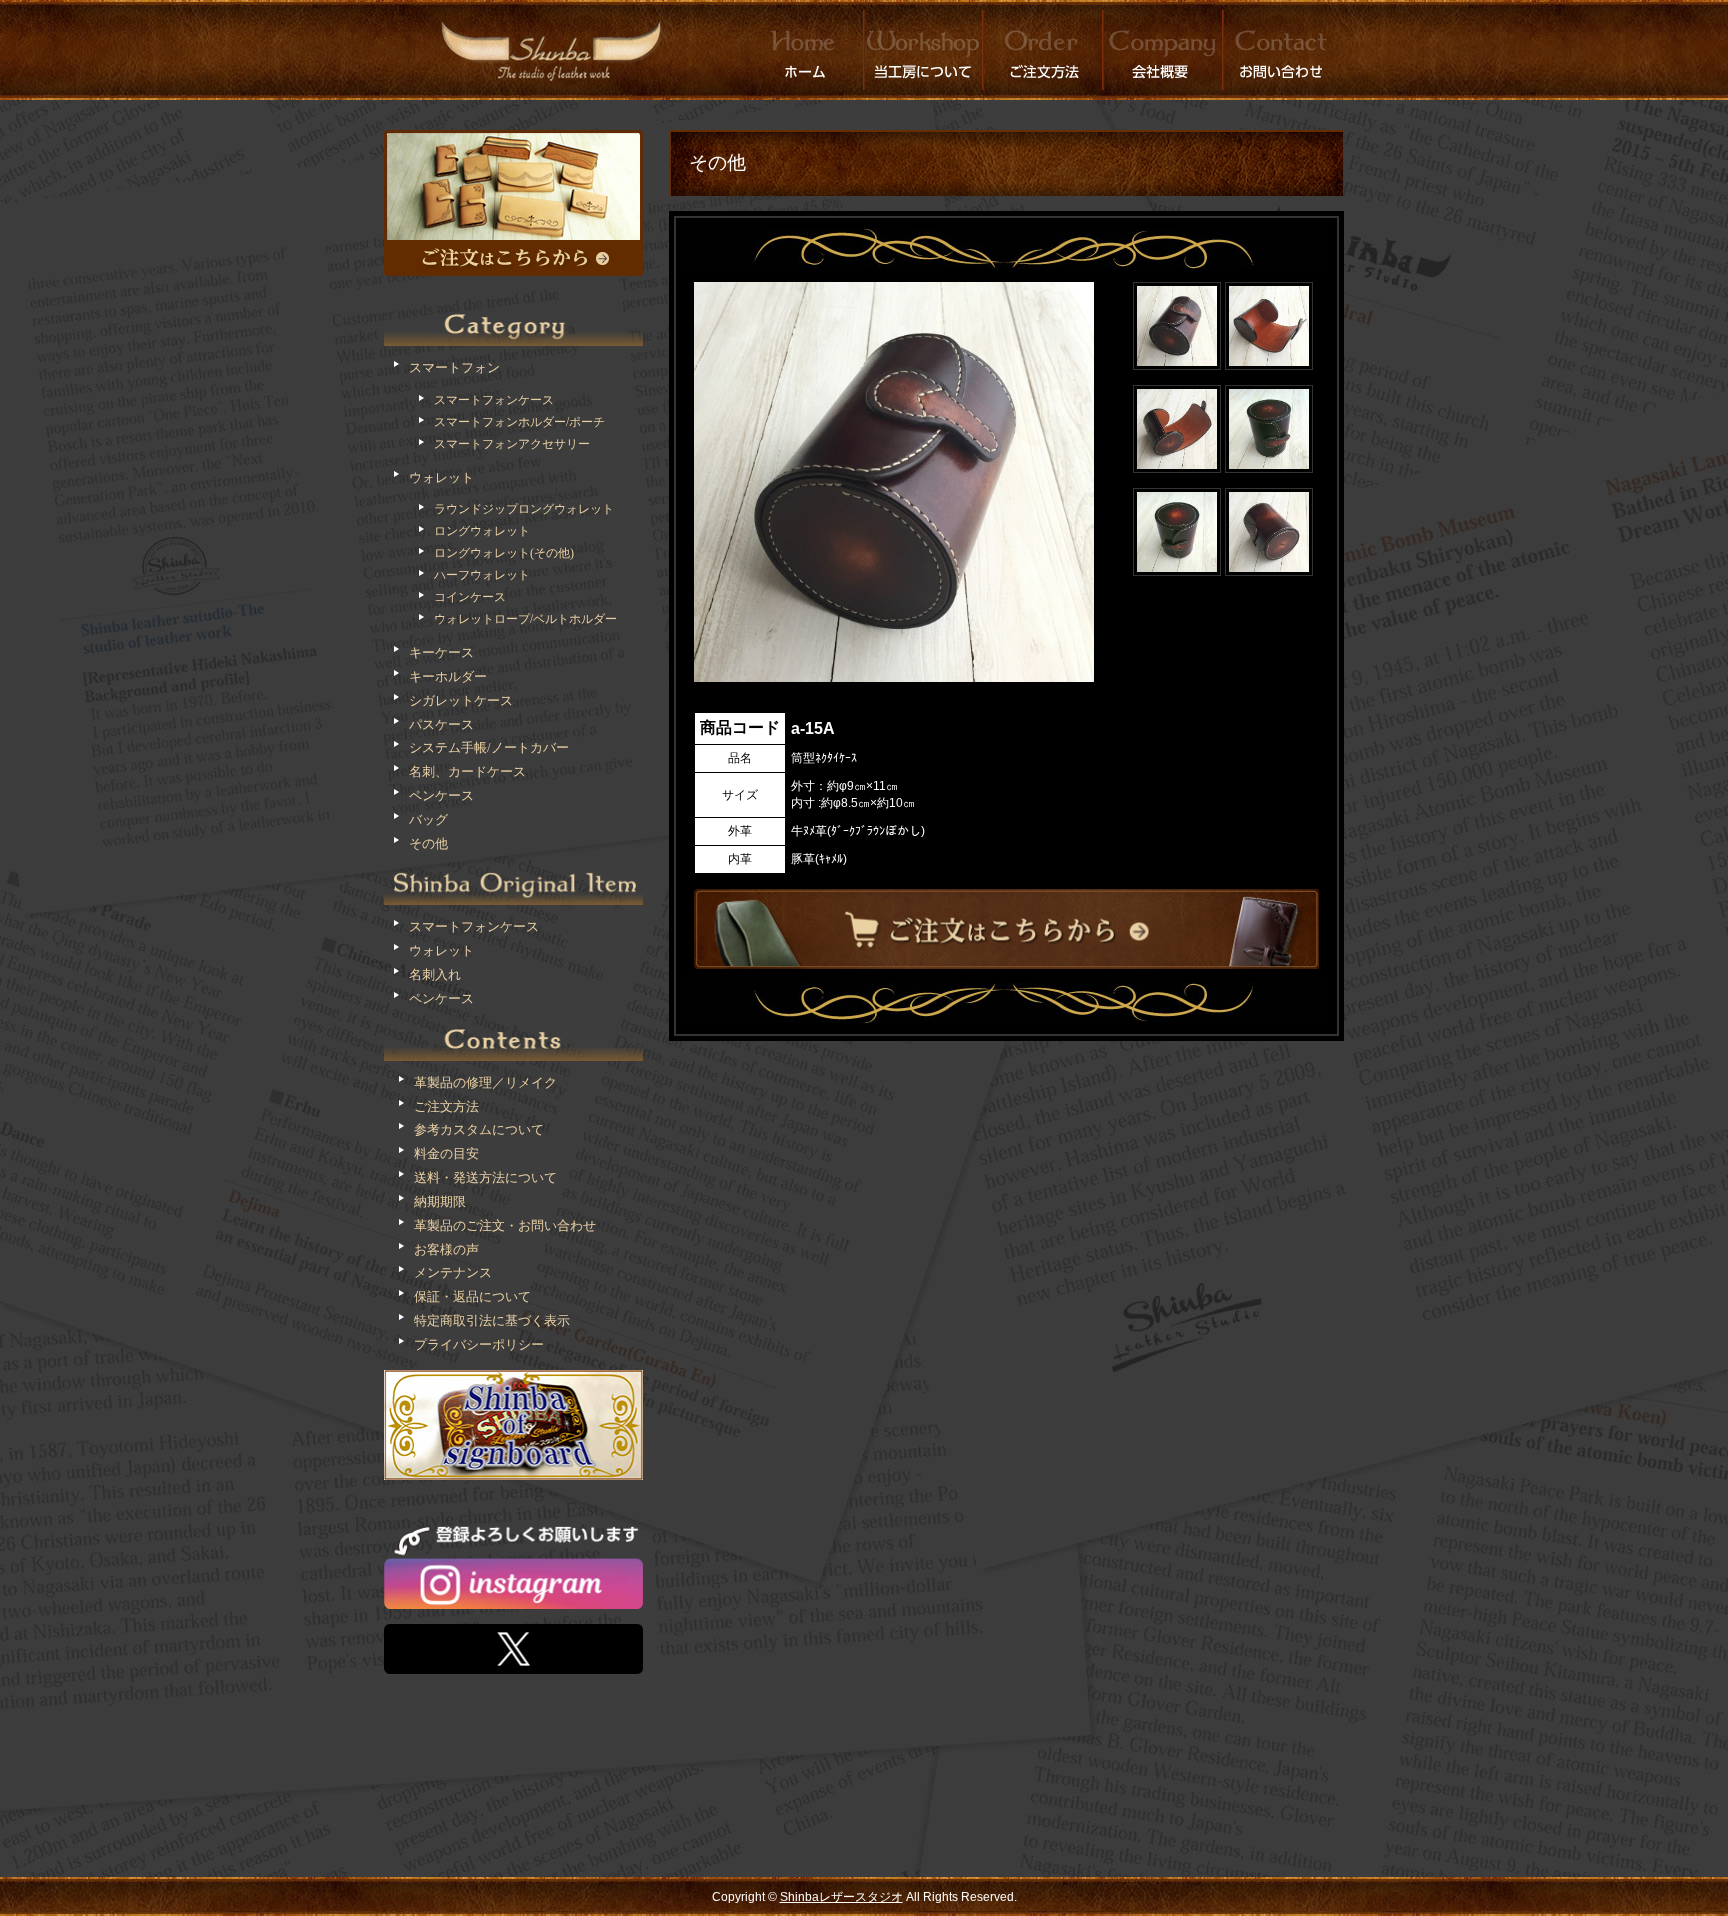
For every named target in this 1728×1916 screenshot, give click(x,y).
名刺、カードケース (467, 771)
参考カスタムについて (479, 1129)
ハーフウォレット (482, 575)
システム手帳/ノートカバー (489, 747)
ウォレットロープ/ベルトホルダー (525, 619)
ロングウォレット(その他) (504, 553)
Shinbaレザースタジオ (841, 1897)
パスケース (441, 724)
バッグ (428, 819)
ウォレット (441, 477)
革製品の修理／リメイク (485, 1082)
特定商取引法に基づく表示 (492, 1320)
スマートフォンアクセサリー (512, 444)
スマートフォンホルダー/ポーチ (519, 422)
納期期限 (440, 1201)
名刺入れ (435, 974)
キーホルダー (448, 676)
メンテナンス (453, 1272)
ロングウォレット (482, 531)
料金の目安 (446, 1153)
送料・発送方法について (485, 1177)
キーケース (441, 652)
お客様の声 (446, 1249)
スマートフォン (454, 367)
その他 (428, 843)
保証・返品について (472, 1296)
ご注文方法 (446, 1106)
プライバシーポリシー (479, 1344)
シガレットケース (461, 700)
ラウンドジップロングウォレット (524, 509)
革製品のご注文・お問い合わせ (505, 1225)
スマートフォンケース (494, 400)
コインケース (470, 597)
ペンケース (441, 795)
